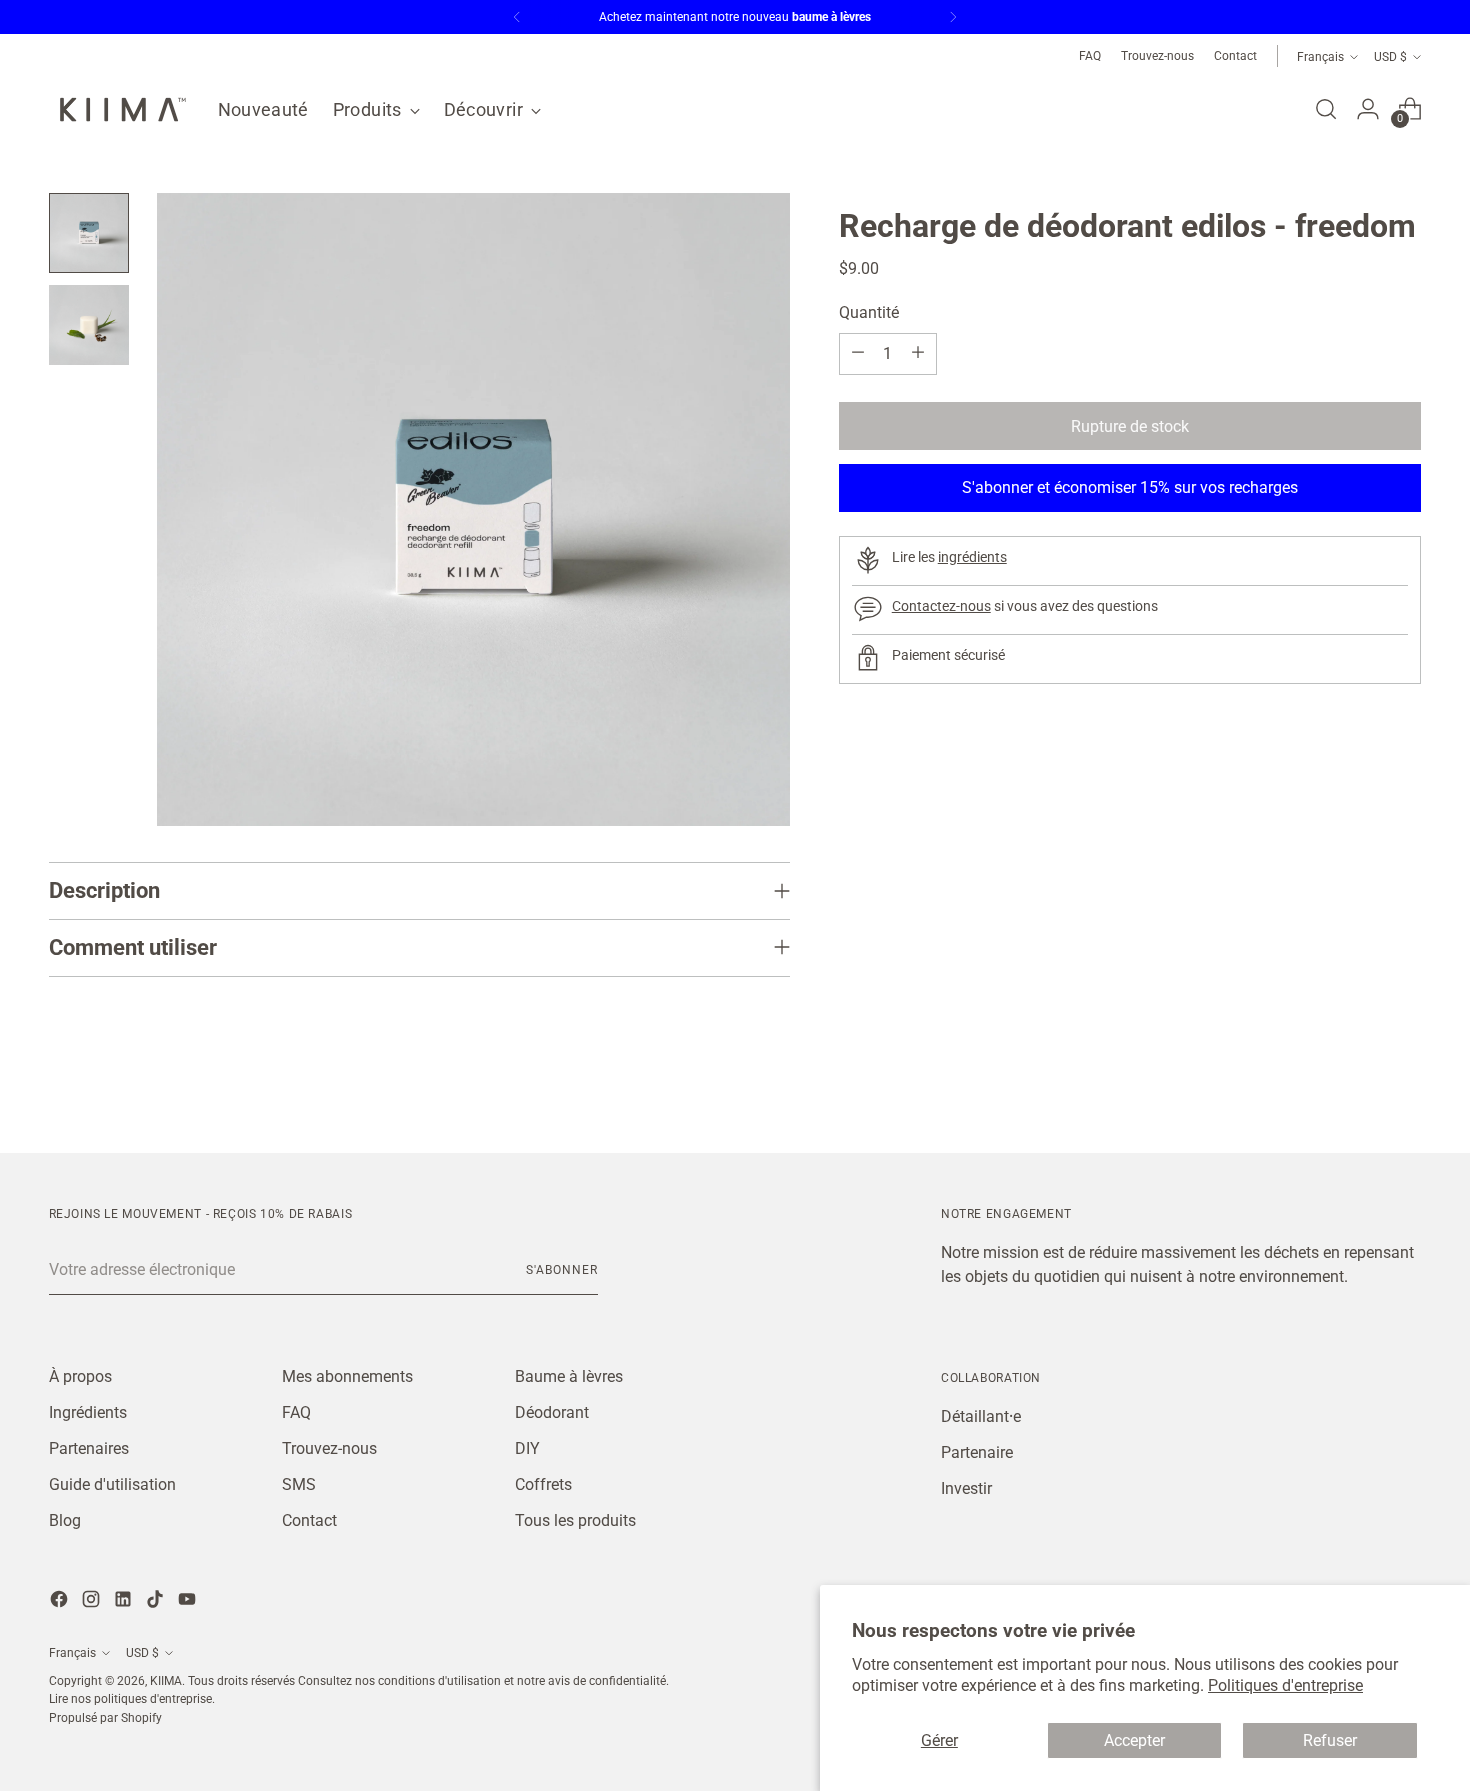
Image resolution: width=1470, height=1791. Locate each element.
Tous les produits (575, 1520)
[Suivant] (953, 17)
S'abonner (561, 1269)
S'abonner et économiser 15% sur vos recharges (1130, 486)
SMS (299, 1484)
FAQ (296, 1412)
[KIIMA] (119, 109)
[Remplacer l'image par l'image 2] (89, 325)
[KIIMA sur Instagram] (93, 1602)
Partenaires (89, 1448)
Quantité (869, 311)
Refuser (1330, 1740)
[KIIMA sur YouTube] (189, 1602)
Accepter (1134, 1740)
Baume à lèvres (569, 1376)
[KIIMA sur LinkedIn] (125, 1602)
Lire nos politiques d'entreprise (130, 1698)
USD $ (1390, 56)
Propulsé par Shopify (105, 1717)
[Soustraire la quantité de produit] (858, 353)
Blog (65, 1520)
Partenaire (977, 1452)
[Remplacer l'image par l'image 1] (89, 233)
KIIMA (166, 1680)
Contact (309, 1520)
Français (1320, 56)
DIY (527, 1448)
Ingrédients (88, 1412)
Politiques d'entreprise (1285, 1685)
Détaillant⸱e (981, 1416)
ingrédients (972, 557)
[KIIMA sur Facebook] (61, 1602)
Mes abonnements (347, 1376)
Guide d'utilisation (112, 1484)
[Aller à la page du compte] (1368, 109)
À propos (80, 1376)
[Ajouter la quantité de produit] (918, 353)
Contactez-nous (941, 606)
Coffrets (543, 1484)
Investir (966, 1488)
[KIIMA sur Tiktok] (157, 1602)
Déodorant (552, 1412)
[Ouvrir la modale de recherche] (1326, 109)
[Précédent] (517, 17)
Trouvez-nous (329, 1448)
